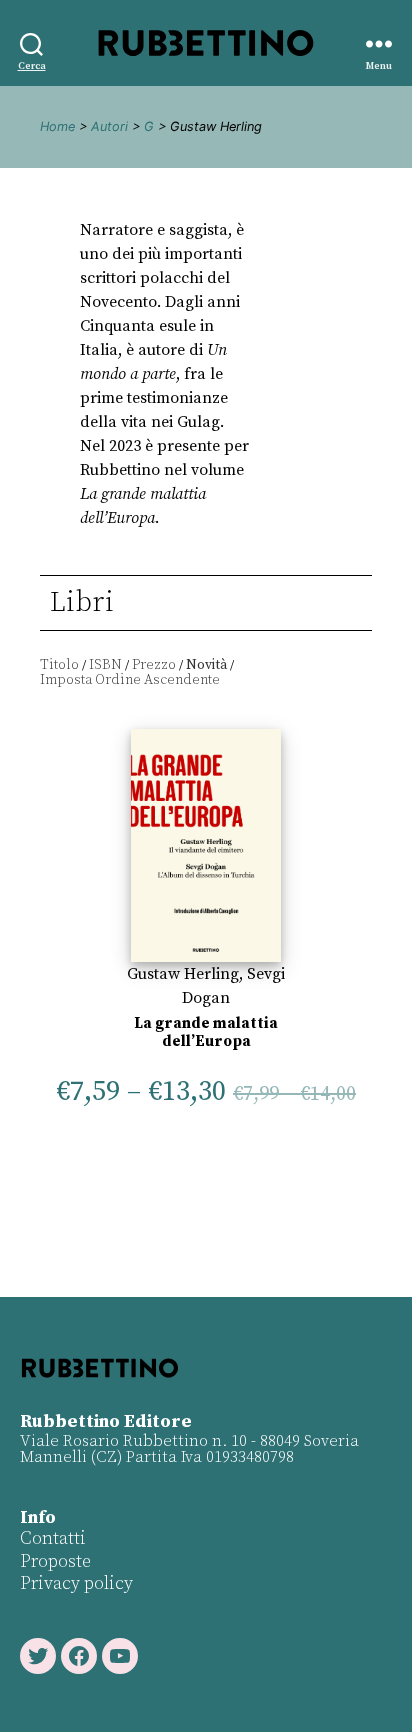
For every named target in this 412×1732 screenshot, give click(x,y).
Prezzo (154, 665)
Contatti (53, 1538)
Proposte (55, 1561)
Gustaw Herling (183, 974)
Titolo (59, 665)
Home (57, 126)
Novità (206, 665)
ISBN (105, 665)
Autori (109, 126)
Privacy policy (76, 1583)
